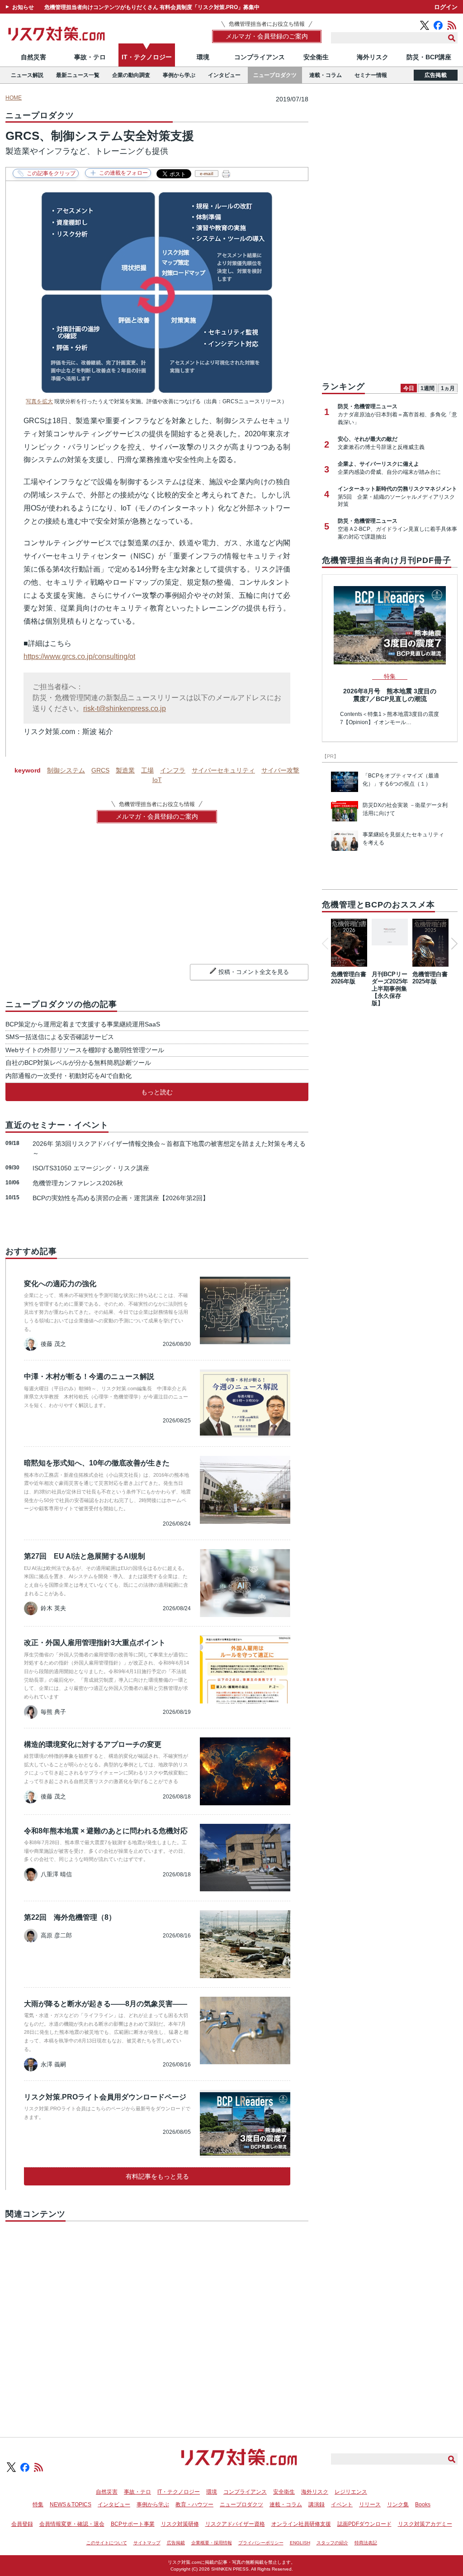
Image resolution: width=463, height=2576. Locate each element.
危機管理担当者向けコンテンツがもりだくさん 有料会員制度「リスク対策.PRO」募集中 (152, 7)
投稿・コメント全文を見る (254, 972)
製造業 (125, 770)
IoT (157, 780)
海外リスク (373, 57)
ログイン (446, 7)
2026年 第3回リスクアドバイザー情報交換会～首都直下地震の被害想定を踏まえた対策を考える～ (169, 1148)
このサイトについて (107, 2543)
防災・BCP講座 (429, 57)
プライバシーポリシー (261, 2543)
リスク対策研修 (180, 2524)
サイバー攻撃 (280, 770)
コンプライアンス (260, 57)
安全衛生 (316, 57)
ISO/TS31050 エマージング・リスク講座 (91, 1168)
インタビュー (224, 75)
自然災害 (33, 57)
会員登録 (22, 2524)
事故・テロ (90, 57)
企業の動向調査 (131, 75)
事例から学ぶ (179, 75)
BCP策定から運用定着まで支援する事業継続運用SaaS (83, 1024)
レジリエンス (351, 2492)
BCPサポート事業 (133, 2524)
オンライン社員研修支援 (301, 2524)
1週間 (428, 388)
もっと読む (157, 1092)
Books (423, 2504)
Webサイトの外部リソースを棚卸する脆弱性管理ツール (85, 1050)
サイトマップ (147, 2543)
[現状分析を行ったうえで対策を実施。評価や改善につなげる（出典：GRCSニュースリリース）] (157, 390)
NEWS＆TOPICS (71, 2504)
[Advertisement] (157, 2319)
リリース (370, 2504)
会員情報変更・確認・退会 (72, 2524)
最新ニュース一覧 (78, 75)
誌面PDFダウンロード (364, 2524)
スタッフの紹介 (332, 2543)
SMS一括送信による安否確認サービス (60, 1037)
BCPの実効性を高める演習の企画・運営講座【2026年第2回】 (121, 1198)
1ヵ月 (448, 388)
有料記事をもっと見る (157, 2176)
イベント (342, 2504)
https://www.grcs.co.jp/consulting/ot (79, 656)
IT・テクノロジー (147, 57)
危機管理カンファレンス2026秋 (78, 1183)
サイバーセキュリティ (223, 770)
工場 (147, 770)
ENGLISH (300, 2543)
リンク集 (398, 2504)
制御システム (66, 770)
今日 (409, 388)
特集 (38, 2504)
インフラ (173, 770)
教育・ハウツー (194, 2504)
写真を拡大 (39, 401)
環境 (203, 57)
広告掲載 (436, 75)
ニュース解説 (27, 75)
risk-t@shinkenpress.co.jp (125, 708)
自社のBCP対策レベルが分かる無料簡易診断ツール (78, 1063)
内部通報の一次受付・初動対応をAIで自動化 (69, 1076)
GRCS (100, 770)
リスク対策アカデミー (425, 2524)
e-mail (207, 174)
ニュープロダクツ (275, 75)
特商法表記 (366, 2543)
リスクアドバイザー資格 (235, 2524)
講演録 (317, 2504)
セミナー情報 (371, 75)
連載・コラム (326, 75)
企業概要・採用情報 (212, 2543)
